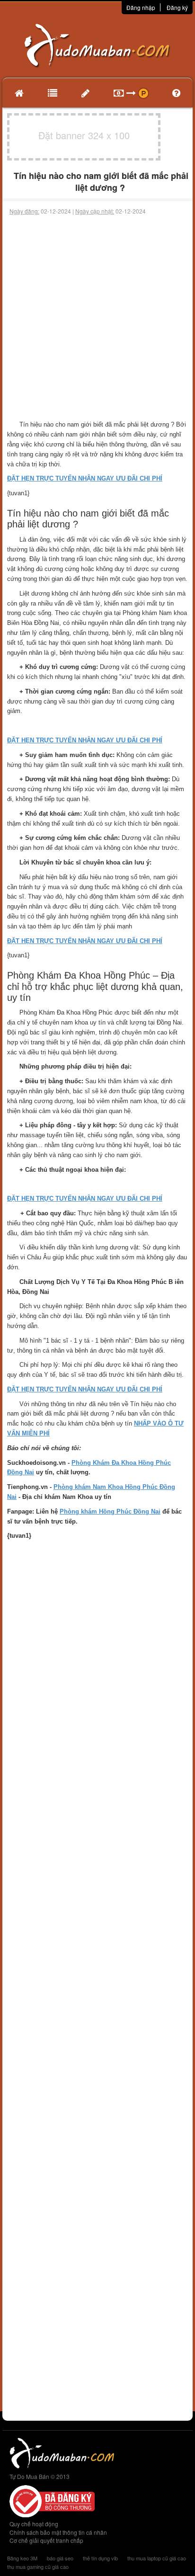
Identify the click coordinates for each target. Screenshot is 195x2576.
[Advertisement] (97, 318)
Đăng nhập (141, 7)
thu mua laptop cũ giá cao (157, 2558)
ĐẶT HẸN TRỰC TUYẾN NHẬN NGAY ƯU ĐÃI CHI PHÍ (85, 478)
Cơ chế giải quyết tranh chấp (46, 2540)
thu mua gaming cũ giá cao (38, 2567)
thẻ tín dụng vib (100, 2558)
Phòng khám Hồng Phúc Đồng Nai (110, 1511)
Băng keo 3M (22, 2558)
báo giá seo (60, 2558)
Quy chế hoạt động (34, 2524)
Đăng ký (177, 7)
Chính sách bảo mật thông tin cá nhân (58, 2532)
